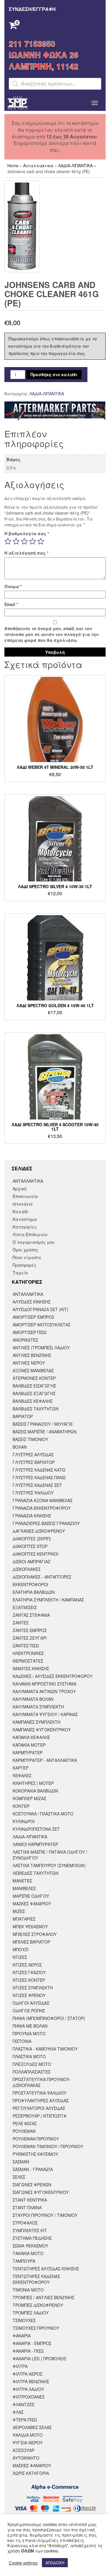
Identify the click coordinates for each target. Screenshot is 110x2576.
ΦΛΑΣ (18, 2412)
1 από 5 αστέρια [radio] (8, 541)
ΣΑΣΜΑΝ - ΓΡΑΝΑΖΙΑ (33, 2169)
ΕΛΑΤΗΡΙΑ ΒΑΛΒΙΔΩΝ (34, 1592)
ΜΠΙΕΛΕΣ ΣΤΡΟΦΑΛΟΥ (35, 1934)
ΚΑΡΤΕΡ (21, 1768)
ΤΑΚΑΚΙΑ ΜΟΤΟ (28, 2253)
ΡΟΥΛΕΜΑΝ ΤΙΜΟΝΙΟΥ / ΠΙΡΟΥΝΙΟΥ (48, 2146)
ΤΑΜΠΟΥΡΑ (24, 2261)
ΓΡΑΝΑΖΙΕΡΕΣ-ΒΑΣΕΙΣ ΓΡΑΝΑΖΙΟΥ (46, 1523)
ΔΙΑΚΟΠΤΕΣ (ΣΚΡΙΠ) (32, 1539)
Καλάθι (21, 1211)
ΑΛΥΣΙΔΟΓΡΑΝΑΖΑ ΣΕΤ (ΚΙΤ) (40, 1309)
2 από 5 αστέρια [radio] (16, 541)
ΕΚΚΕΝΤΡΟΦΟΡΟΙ (30, 1584)
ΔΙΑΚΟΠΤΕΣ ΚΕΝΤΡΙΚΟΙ (35, 1554)
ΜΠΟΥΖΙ (21, 1949)
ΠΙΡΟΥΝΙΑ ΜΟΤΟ (29, 2033)
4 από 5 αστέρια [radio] (33, 541)
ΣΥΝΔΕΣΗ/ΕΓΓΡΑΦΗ (32, 9)
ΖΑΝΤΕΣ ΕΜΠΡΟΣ (30, 1630)
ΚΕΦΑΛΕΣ (22, 1775)
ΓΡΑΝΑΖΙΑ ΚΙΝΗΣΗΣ (32, 1516)
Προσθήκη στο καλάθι (54, 374)
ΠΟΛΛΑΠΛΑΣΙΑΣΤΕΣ (32, 2072)
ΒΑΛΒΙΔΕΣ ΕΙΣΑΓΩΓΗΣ (34, 1386)
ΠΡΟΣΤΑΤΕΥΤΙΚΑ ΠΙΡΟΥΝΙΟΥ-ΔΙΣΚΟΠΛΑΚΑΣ (42, 2082)
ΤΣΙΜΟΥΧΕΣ (24, 2320)
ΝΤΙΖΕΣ (20, 1957)
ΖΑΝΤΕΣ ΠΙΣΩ (26, 1646)
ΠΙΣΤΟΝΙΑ (22, 2041)
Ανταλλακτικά (38, 165)
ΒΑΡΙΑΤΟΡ (23, 1416)
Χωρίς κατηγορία (31, 2473)
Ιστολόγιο (23, 1204)
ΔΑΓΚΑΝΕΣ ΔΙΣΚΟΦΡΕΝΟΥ (39, 1531)
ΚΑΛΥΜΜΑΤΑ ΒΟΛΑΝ (33, 1699)
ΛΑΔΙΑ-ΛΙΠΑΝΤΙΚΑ (75, 165)
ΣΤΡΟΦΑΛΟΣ (25, 2223)
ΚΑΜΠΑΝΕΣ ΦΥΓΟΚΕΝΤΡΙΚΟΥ (42, 1730)
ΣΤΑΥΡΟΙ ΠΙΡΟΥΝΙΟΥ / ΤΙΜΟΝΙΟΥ (45, 2215)
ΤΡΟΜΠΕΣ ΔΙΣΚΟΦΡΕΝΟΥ (38, 2305)
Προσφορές (24, 1265)
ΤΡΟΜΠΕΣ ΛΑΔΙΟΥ (31, 2313)
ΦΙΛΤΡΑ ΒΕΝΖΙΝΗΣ (31, 2381)
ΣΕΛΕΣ (19, 2177)
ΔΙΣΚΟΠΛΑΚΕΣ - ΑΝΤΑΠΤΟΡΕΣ (42, 1577)
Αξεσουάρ (23, 2450)
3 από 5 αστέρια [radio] (24, 541)
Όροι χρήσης (26, 1250)
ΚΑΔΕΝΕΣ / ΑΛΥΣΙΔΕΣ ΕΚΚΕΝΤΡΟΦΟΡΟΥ (53, 1676)
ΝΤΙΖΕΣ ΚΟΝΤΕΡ (29, 1980)
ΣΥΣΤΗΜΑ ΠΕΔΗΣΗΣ (32, 2238)
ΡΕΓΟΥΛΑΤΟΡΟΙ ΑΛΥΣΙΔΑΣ (39, 2108)
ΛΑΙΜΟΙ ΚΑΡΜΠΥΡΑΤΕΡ (35, 1844)
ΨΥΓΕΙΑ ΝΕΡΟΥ (28, 2443)
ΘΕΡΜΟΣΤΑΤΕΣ (28, 1661)
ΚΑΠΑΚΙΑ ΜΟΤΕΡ (29, 1745)
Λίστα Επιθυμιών (30, 1234)
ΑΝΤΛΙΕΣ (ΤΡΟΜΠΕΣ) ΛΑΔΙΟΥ (41, 1348)
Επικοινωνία (25, 1196)
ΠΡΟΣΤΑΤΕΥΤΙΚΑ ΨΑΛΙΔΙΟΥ (39, 2093)
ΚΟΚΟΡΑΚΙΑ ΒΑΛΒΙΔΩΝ (35, 1791)
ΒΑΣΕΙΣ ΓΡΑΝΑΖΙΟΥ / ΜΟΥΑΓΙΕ (43, 1424)
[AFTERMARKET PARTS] (55, 411)
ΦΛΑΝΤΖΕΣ (23, 2404)
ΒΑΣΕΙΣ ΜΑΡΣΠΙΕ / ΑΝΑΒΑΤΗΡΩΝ (45, 1432)
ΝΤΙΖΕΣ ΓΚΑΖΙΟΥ (29, 1972)
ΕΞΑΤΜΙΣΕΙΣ (25, 1607)
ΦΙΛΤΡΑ (20, 2366)
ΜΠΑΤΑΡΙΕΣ (24, 1919)
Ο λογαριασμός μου (34, 1242)
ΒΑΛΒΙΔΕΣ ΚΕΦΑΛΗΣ (33, 1401)
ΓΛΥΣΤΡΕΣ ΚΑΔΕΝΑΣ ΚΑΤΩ (39, 1470)
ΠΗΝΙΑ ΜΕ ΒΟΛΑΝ (30, 2026)
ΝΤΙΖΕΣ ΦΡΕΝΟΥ (29, 1995)
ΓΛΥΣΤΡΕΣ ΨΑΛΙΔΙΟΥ (33, 1493)
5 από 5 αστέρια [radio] (41, 541)
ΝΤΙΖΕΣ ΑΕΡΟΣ (27, 1965)
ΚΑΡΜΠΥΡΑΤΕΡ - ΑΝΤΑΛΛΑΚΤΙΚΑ (45, 1760)
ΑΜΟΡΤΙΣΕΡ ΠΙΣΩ (30, 1332)
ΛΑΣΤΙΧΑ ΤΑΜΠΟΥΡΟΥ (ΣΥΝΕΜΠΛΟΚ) (49, 1865)
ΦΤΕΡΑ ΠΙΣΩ (25, 2420)
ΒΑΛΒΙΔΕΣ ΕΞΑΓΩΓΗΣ (34, 1393)
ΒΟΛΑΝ (20, 1447)
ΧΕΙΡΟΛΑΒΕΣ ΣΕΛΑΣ (32, 2427)
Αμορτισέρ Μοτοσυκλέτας (42, 1325)
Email (11, 604)
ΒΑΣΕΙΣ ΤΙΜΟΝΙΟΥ (30, 1439)
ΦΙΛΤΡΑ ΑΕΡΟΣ (27, 2374)
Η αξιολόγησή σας (26, 553)
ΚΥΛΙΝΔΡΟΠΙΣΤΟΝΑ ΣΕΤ (36, 1829)
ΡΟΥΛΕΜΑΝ (24, 2131)
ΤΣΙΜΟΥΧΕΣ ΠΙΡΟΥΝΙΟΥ (36, 2328)
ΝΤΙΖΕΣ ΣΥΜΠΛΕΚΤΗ (33, 1988)
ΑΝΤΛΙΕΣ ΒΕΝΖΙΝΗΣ (32, 1355)
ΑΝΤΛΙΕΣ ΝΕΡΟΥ (29, 1363)
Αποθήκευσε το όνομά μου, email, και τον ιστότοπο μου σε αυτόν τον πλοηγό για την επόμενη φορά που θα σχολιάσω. (51, 634)
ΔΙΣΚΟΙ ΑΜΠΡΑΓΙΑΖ (32, 1561)
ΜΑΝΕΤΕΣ (22, 1881)
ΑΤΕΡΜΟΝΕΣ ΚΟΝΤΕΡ (34, 1378)
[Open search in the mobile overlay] (55, 84)
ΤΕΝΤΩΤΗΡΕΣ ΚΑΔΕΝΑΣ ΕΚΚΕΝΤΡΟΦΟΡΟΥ (36, 2279)
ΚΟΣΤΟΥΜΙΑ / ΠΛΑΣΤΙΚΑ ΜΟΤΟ (43, 1814)
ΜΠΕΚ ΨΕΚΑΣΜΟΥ (30, 1926)
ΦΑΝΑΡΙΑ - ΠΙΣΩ (28, 2351)
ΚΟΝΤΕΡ (21, 1806)
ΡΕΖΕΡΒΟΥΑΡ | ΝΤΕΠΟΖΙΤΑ (39, 2116)
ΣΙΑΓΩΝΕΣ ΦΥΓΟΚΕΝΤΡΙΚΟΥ (41, 2192)
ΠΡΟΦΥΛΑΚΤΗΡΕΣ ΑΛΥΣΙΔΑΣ (41, 2100)
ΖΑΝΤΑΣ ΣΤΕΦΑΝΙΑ (31, 1615)
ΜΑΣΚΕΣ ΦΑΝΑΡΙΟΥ (32, 1904)
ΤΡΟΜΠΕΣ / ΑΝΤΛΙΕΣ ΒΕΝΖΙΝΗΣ (43, 2297)
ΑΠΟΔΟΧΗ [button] (55, 2563)
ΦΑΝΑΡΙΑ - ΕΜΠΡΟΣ (32, 2343)
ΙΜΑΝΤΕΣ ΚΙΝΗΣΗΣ (31, 1668)
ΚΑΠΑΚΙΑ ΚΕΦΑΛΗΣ (31, 1737)
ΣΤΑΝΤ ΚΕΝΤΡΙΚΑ (30, 2200)
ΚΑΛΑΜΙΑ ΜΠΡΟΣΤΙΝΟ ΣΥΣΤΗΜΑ (44, 1684)
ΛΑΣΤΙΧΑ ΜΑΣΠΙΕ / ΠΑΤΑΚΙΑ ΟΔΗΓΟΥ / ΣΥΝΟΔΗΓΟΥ (50, 1855)
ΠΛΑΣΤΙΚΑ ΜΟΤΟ (29, 2056)
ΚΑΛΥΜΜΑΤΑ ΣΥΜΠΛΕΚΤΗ (38, 1707)
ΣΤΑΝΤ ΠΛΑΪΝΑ (27, 2207)
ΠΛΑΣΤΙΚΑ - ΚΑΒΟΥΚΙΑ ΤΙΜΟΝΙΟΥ (45, 2049)
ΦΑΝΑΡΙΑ (22, 2336)
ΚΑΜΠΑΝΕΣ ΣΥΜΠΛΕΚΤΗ (37, 1722)
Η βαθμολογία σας (27, 533)
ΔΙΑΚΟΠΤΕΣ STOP (30, 1546)
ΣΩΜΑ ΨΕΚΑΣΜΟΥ (30, 2246)
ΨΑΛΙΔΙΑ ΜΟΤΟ (28, 2435)
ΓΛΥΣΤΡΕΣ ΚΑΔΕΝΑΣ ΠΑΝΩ (39, 1477)
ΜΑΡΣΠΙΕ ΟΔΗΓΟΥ (31, 1896)
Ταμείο (20, 1273)
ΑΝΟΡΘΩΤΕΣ (25, 1340)
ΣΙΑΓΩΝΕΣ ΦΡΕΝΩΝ (32, 2185)
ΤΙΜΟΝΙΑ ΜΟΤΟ (28, 2290)
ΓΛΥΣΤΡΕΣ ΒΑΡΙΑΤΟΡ (34, 1462)
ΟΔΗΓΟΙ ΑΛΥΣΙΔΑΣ (31, 2003)
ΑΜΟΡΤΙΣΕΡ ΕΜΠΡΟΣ (33, 1317)
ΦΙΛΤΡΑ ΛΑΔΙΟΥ (28, 2389)
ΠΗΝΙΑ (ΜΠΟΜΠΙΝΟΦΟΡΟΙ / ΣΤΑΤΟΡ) (49, 2018)
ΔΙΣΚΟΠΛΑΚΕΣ (27, 1569)
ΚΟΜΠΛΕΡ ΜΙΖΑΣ (29, 1798)
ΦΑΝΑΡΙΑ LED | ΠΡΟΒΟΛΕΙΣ (39, 2359)
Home (13, 165)
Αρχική (20, 1189)
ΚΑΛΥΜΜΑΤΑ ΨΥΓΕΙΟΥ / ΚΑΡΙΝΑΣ (45, 1714)
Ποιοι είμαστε (27, 1257)
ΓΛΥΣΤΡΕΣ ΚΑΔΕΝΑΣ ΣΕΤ (37, 1485)
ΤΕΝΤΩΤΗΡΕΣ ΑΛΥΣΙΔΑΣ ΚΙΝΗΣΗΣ (46, 2269)
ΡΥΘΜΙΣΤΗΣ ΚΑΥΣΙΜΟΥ (35, 2154)
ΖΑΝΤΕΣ (21, 1623)
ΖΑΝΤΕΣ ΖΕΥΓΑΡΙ (30, 1638)
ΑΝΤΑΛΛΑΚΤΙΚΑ (28, 1181)
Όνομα (13, 586)
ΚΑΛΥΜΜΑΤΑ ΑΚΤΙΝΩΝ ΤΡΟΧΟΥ (44, 1691)
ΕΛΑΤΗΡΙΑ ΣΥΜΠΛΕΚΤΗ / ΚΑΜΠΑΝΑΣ (48, 1600)
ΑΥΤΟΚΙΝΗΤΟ (26, 2458)
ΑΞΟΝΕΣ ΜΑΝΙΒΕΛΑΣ (33, 1370)
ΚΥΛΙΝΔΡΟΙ (24, 1821)
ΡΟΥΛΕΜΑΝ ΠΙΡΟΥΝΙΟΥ (36, 2139)
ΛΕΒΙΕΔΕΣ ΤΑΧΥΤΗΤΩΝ (35, 1873)
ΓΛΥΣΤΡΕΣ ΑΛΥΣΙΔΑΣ (33, 1454)
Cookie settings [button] (23, 2563)
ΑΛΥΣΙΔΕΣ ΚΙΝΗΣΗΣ (32, 1302)
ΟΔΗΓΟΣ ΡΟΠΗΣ (29, 2011)
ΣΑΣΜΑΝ (21, 2162)
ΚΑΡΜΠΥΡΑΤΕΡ (28, 1753)
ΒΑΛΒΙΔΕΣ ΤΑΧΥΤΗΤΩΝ (35, 1409)
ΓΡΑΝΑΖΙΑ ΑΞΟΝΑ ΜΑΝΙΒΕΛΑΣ (43, 1500)
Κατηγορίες (25, 1227)
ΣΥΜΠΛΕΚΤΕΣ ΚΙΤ (30, 2230)
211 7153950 (32, 43)
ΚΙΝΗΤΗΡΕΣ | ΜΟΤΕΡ (33, 1783)
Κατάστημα (25, 1219)
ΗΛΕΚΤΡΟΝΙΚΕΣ (28, 1653)
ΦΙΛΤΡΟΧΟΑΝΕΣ (29, 2397)
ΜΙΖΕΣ (19, 1911)
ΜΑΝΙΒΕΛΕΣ (24, 1888)
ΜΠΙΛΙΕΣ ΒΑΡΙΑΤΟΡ (31, 1942)
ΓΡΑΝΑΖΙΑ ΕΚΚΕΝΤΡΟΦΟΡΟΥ (42, 1508)
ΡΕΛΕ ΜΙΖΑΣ (25, 2123)
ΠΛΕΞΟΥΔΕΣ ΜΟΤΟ (32, 2064)
